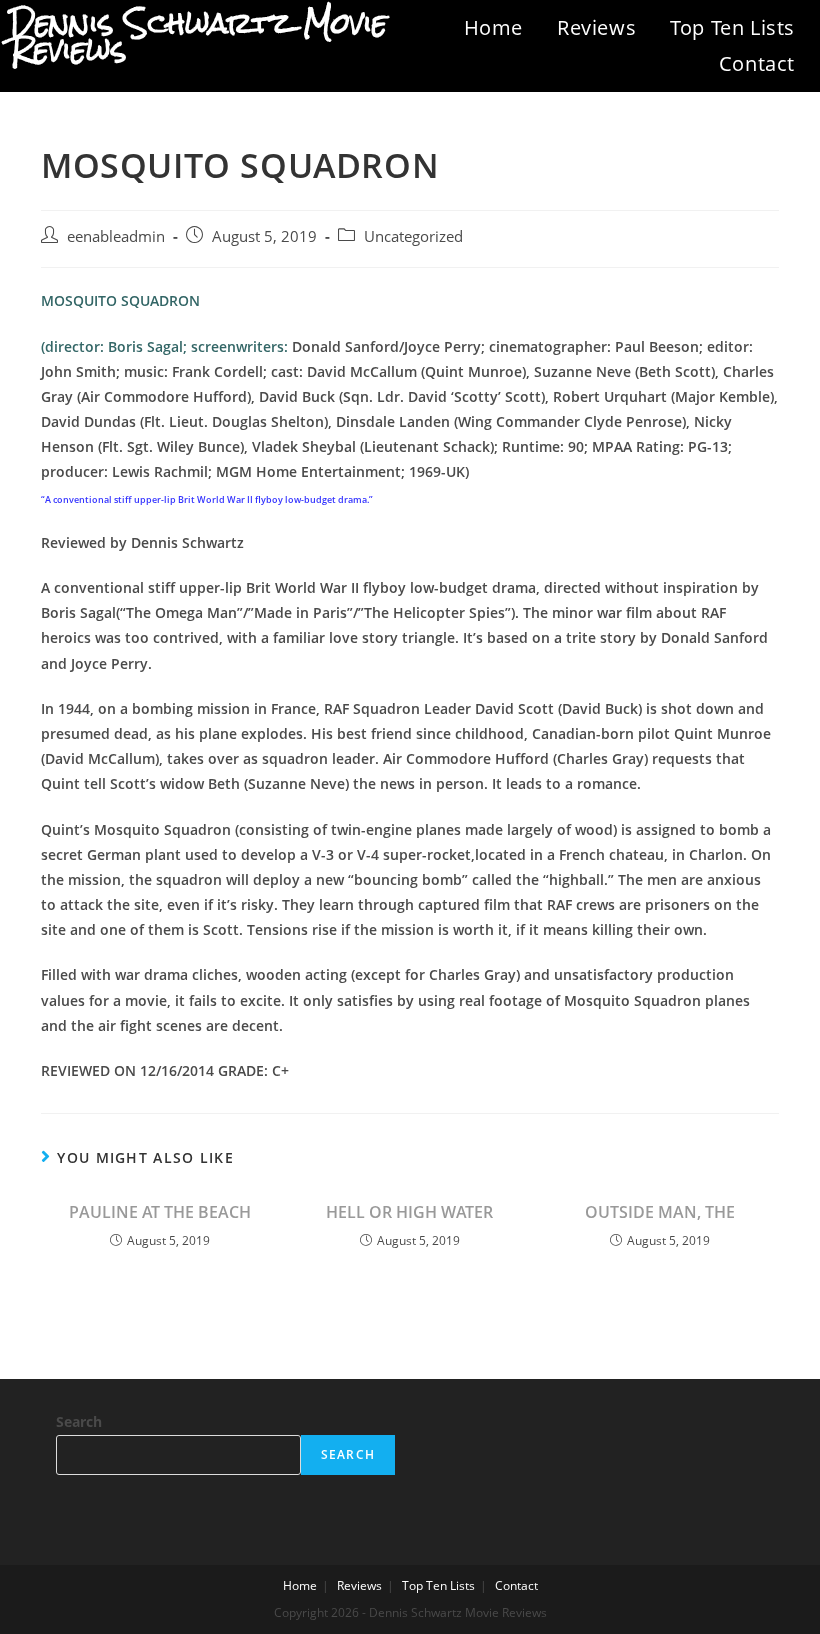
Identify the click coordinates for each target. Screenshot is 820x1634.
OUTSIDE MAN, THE (660, 1212)
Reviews (596, 27)
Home (493, 27)
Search (79, 1421)
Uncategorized (413, 236)
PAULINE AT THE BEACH (160, 1212)
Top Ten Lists (732, 27)
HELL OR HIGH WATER (409, 1212)
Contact (757, 63)
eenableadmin (116, 236)
